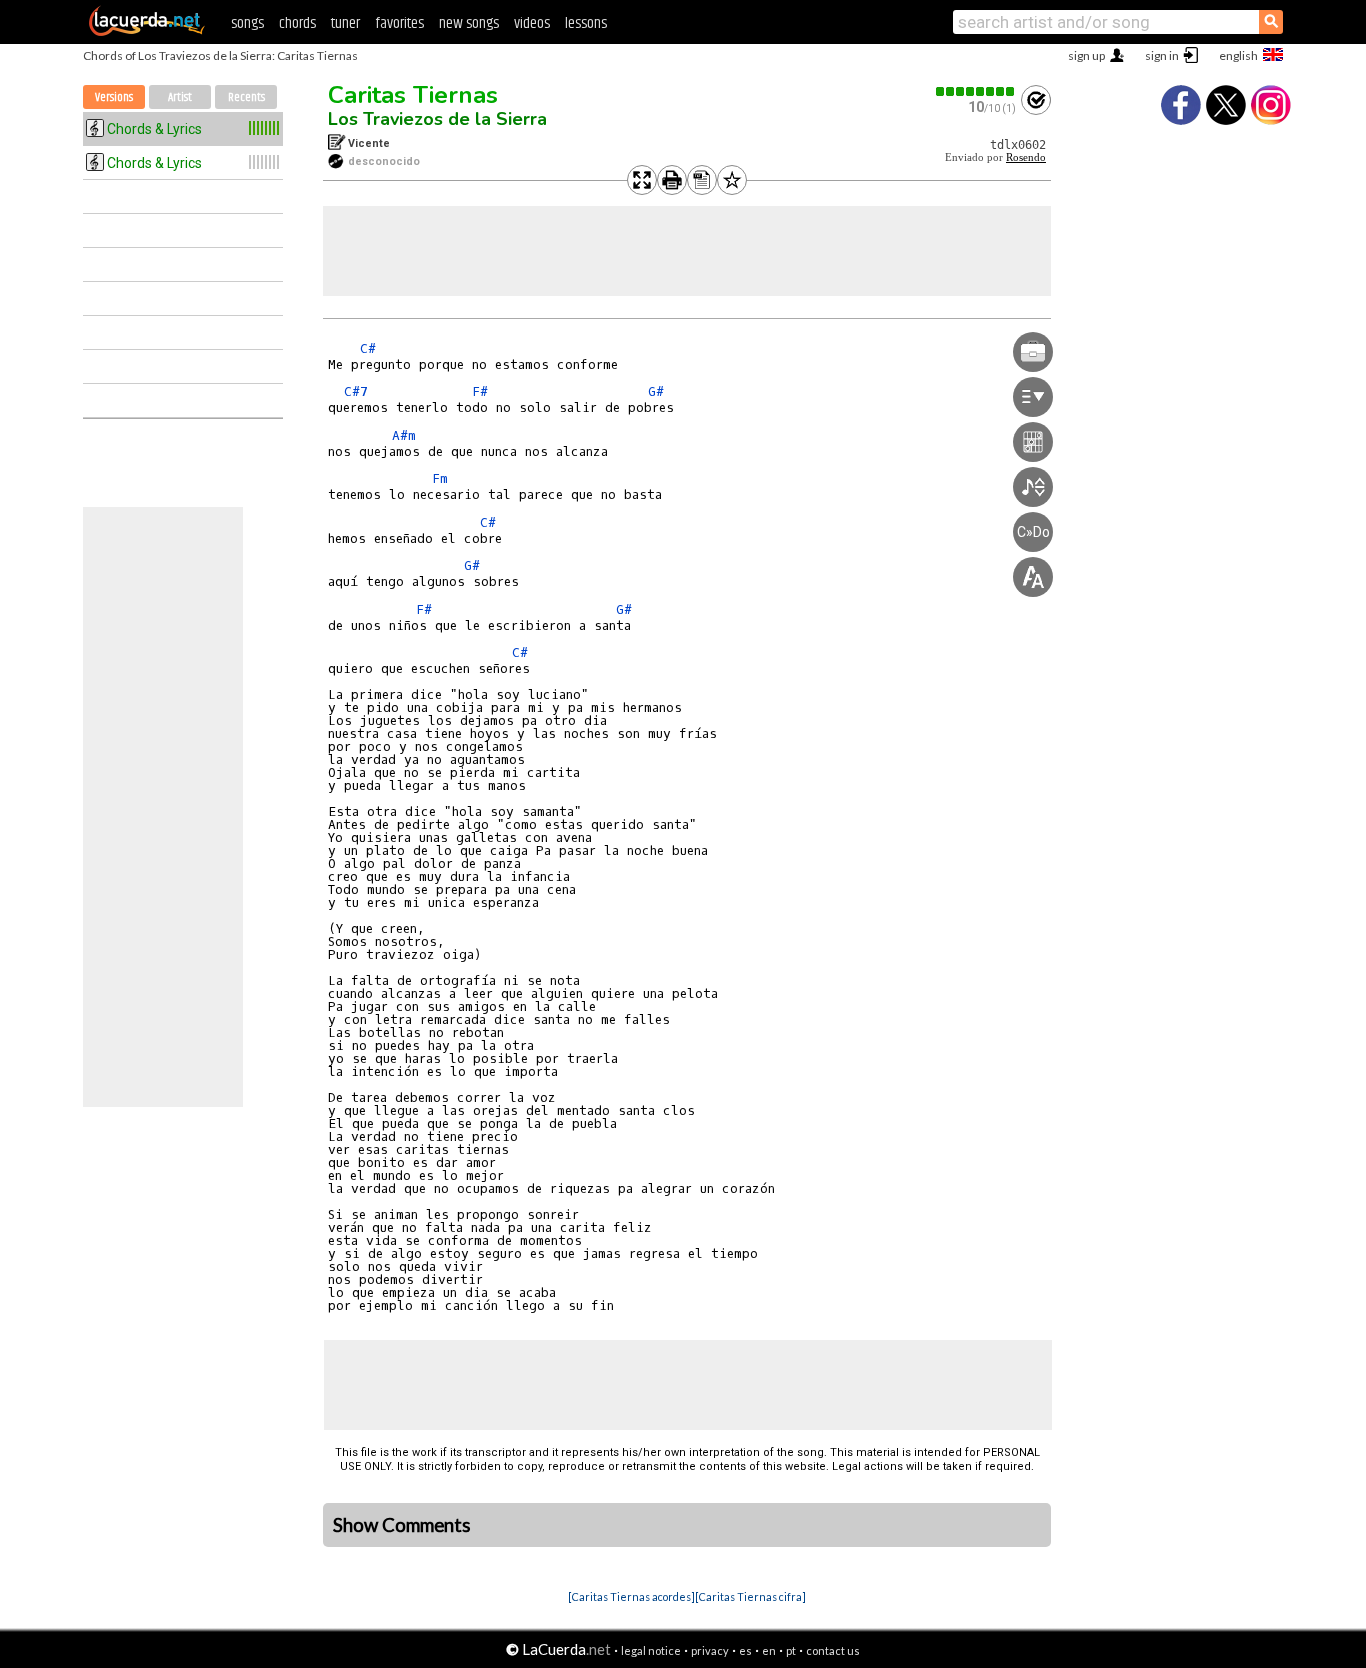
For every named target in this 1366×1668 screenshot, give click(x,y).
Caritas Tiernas (413, 95)
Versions (114, 97)
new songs (469, 23)
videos (532, 23)
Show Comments (402, 1525)
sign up (1086, 55)
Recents (246, 97)
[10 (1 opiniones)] (976, 91)
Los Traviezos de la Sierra (437, 119)
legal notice (651, 1650)
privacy (710, 1650)
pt (791, 1650)
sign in (1162, 55)
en (769, 1650)
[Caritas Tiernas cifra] (750, 1596)
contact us (833, 1650)
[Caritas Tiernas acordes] (631, 1596)
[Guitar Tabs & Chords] (147, 32)
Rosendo (1026, 157)
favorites (399, 23)
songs (247, 23)
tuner (345, 23)
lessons (586, 23)
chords (297, 23)
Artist (180, 97)
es (745, 1650)
